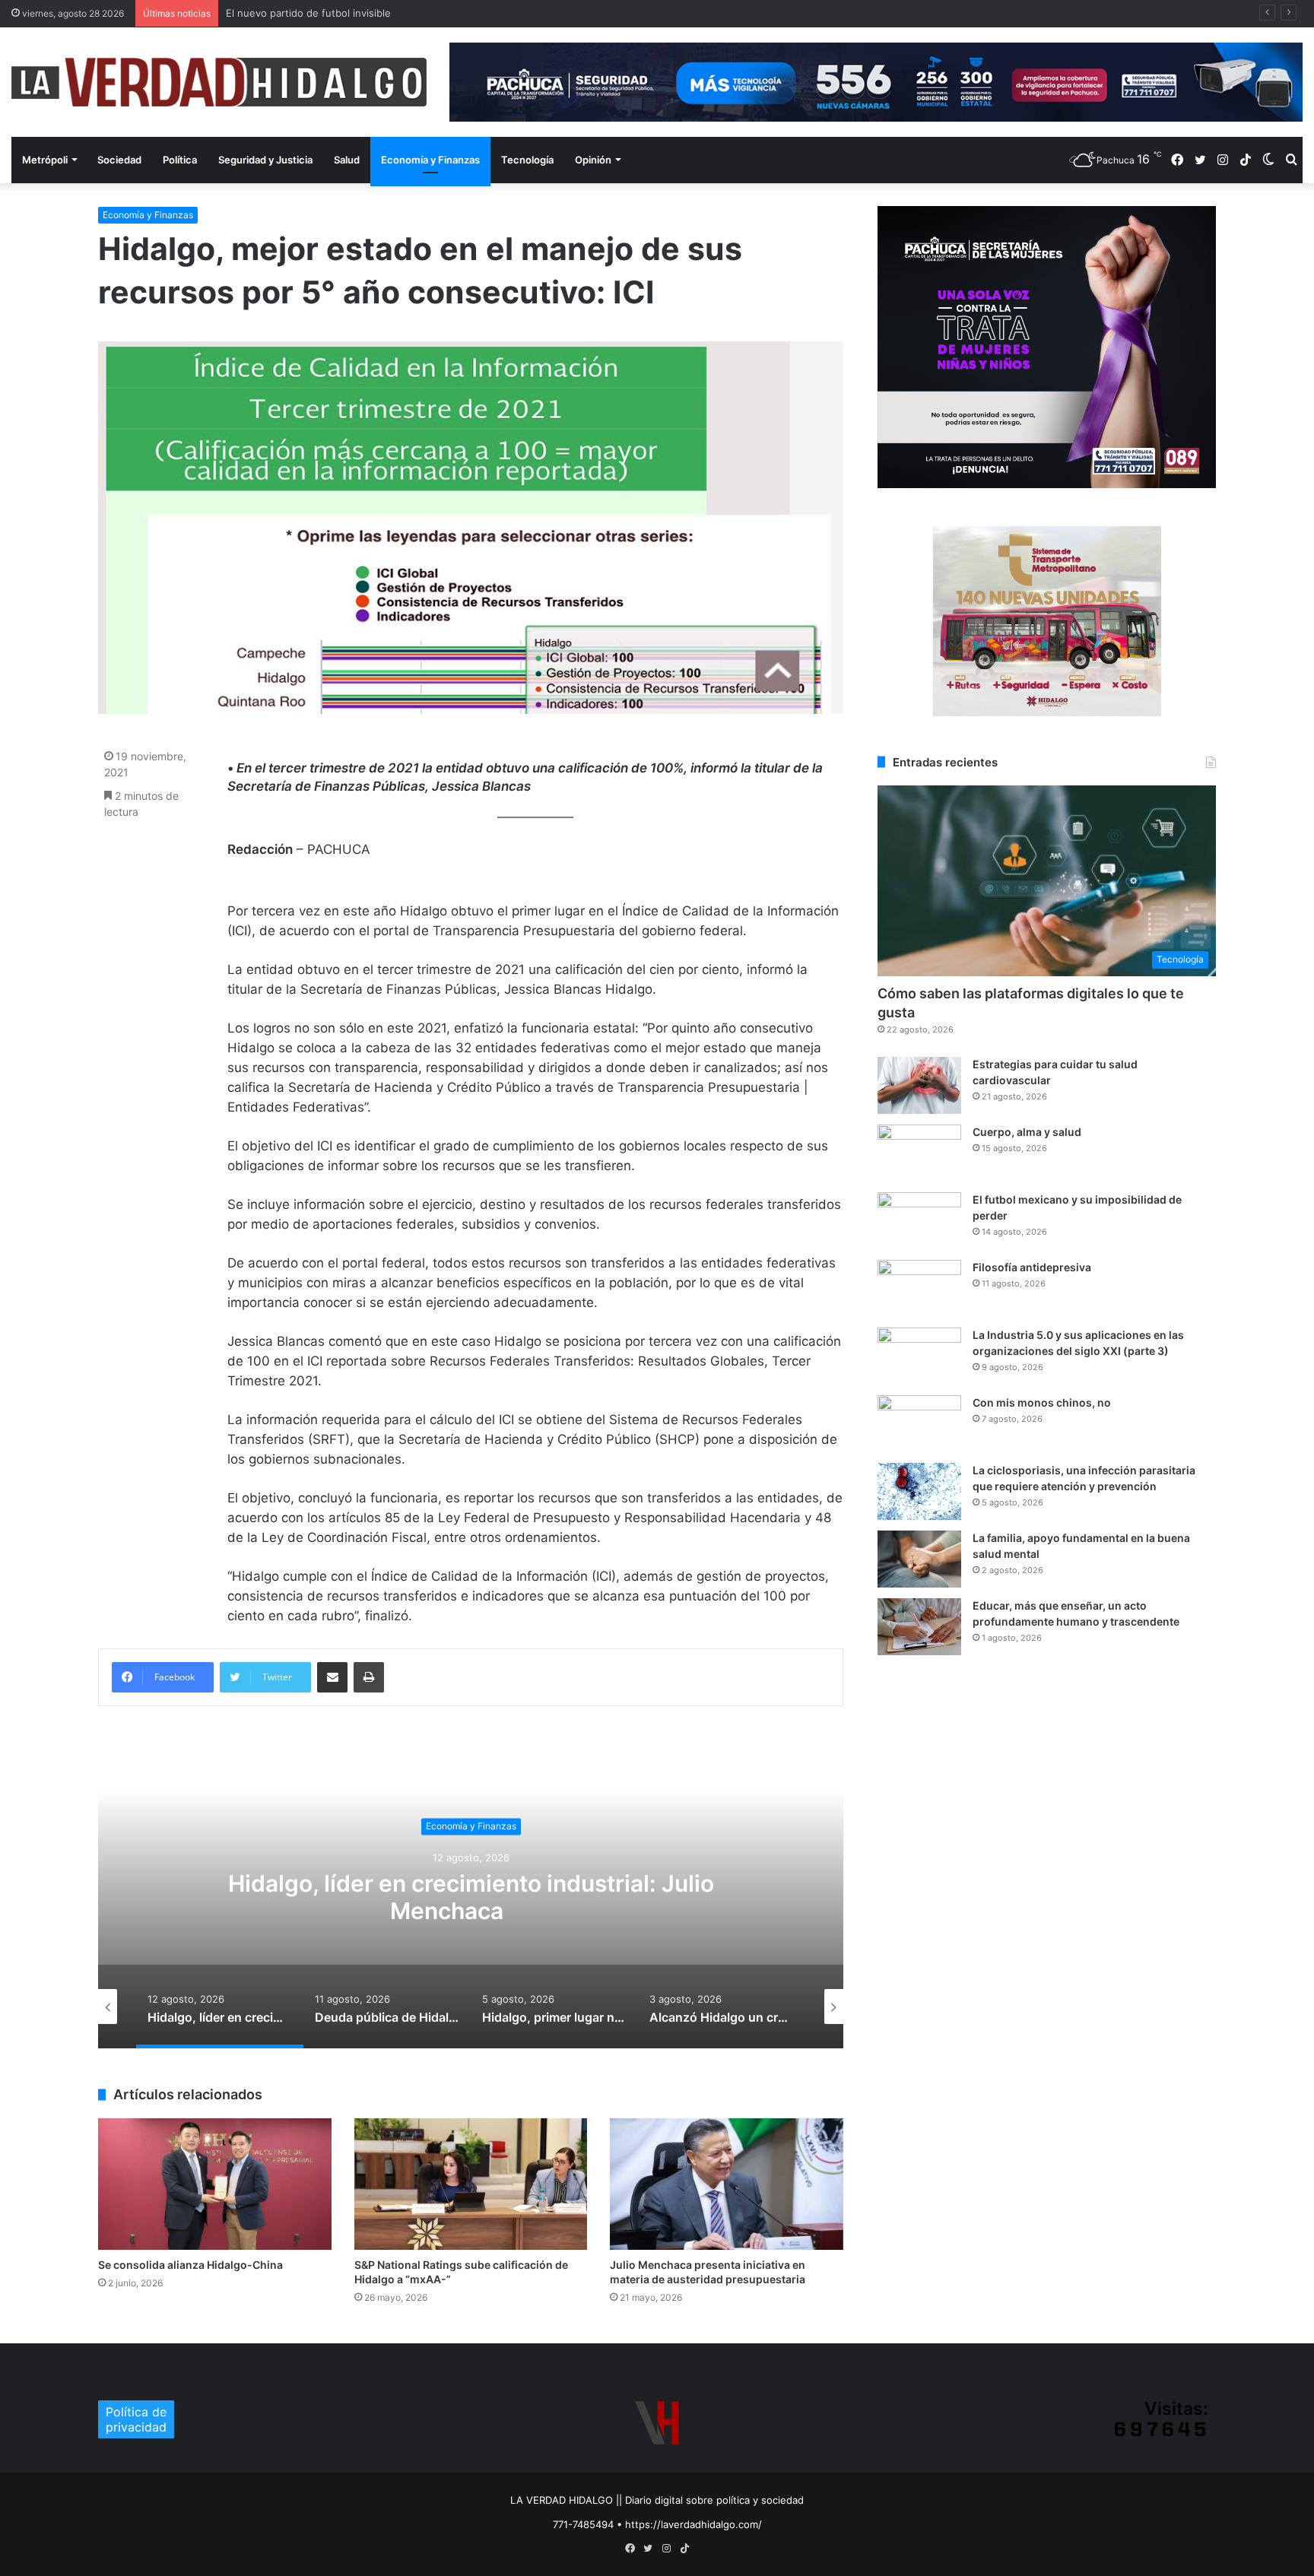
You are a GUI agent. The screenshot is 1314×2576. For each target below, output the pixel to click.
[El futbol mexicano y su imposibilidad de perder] (919, 1221)
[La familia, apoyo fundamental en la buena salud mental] (919, 1559)
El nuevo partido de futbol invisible (308, 13)
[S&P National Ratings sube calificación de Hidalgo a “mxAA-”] (471, 2184)
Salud (347, 160)
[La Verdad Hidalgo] (219, 82)
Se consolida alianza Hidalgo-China (190, 2265)
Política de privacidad (136, 2419)
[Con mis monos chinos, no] (919, 1424)
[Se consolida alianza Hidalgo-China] (215, 2184)
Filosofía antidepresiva (1032, 1267)
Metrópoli (45, 160)
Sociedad (119, 160)
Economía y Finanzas (430, 160)
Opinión (593, 160)
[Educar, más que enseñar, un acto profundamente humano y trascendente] (919, 1627)
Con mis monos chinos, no (1042, 1402)
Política (180, 160)
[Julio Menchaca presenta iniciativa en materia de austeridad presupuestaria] (727, 2184)
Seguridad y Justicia (265, 160)
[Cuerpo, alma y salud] (919, 1153)
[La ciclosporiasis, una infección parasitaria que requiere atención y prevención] (919, 1491)
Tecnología (527, 160)
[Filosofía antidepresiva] (919, 1288)
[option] (471, 1896)
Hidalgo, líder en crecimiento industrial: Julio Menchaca (471, 1897)
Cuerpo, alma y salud (1027, 1132)
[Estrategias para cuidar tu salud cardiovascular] (919, 1085)
